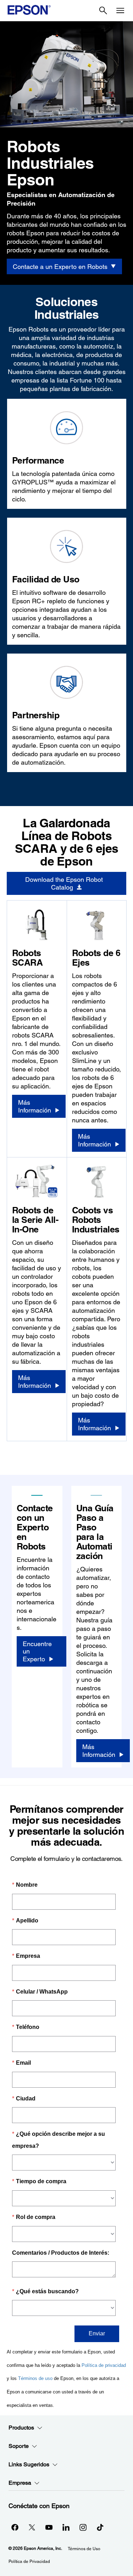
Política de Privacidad (29, 2561)
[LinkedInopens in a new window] (66, 2527)
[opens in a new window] (100, 2527)
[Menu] (120, 11)
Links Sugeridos (29, 2464)
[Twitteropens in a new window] (32, 2527)
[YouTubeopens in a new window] (49, 2527)
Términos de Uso (84, 2549)
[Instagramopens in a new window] (83, 2527)
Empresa (20, 2483)
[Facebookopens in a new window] (15, 2527)
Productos (21, 2428)
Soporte (19, 2446)
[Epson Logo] (29, 10)
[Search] (103, 11)
